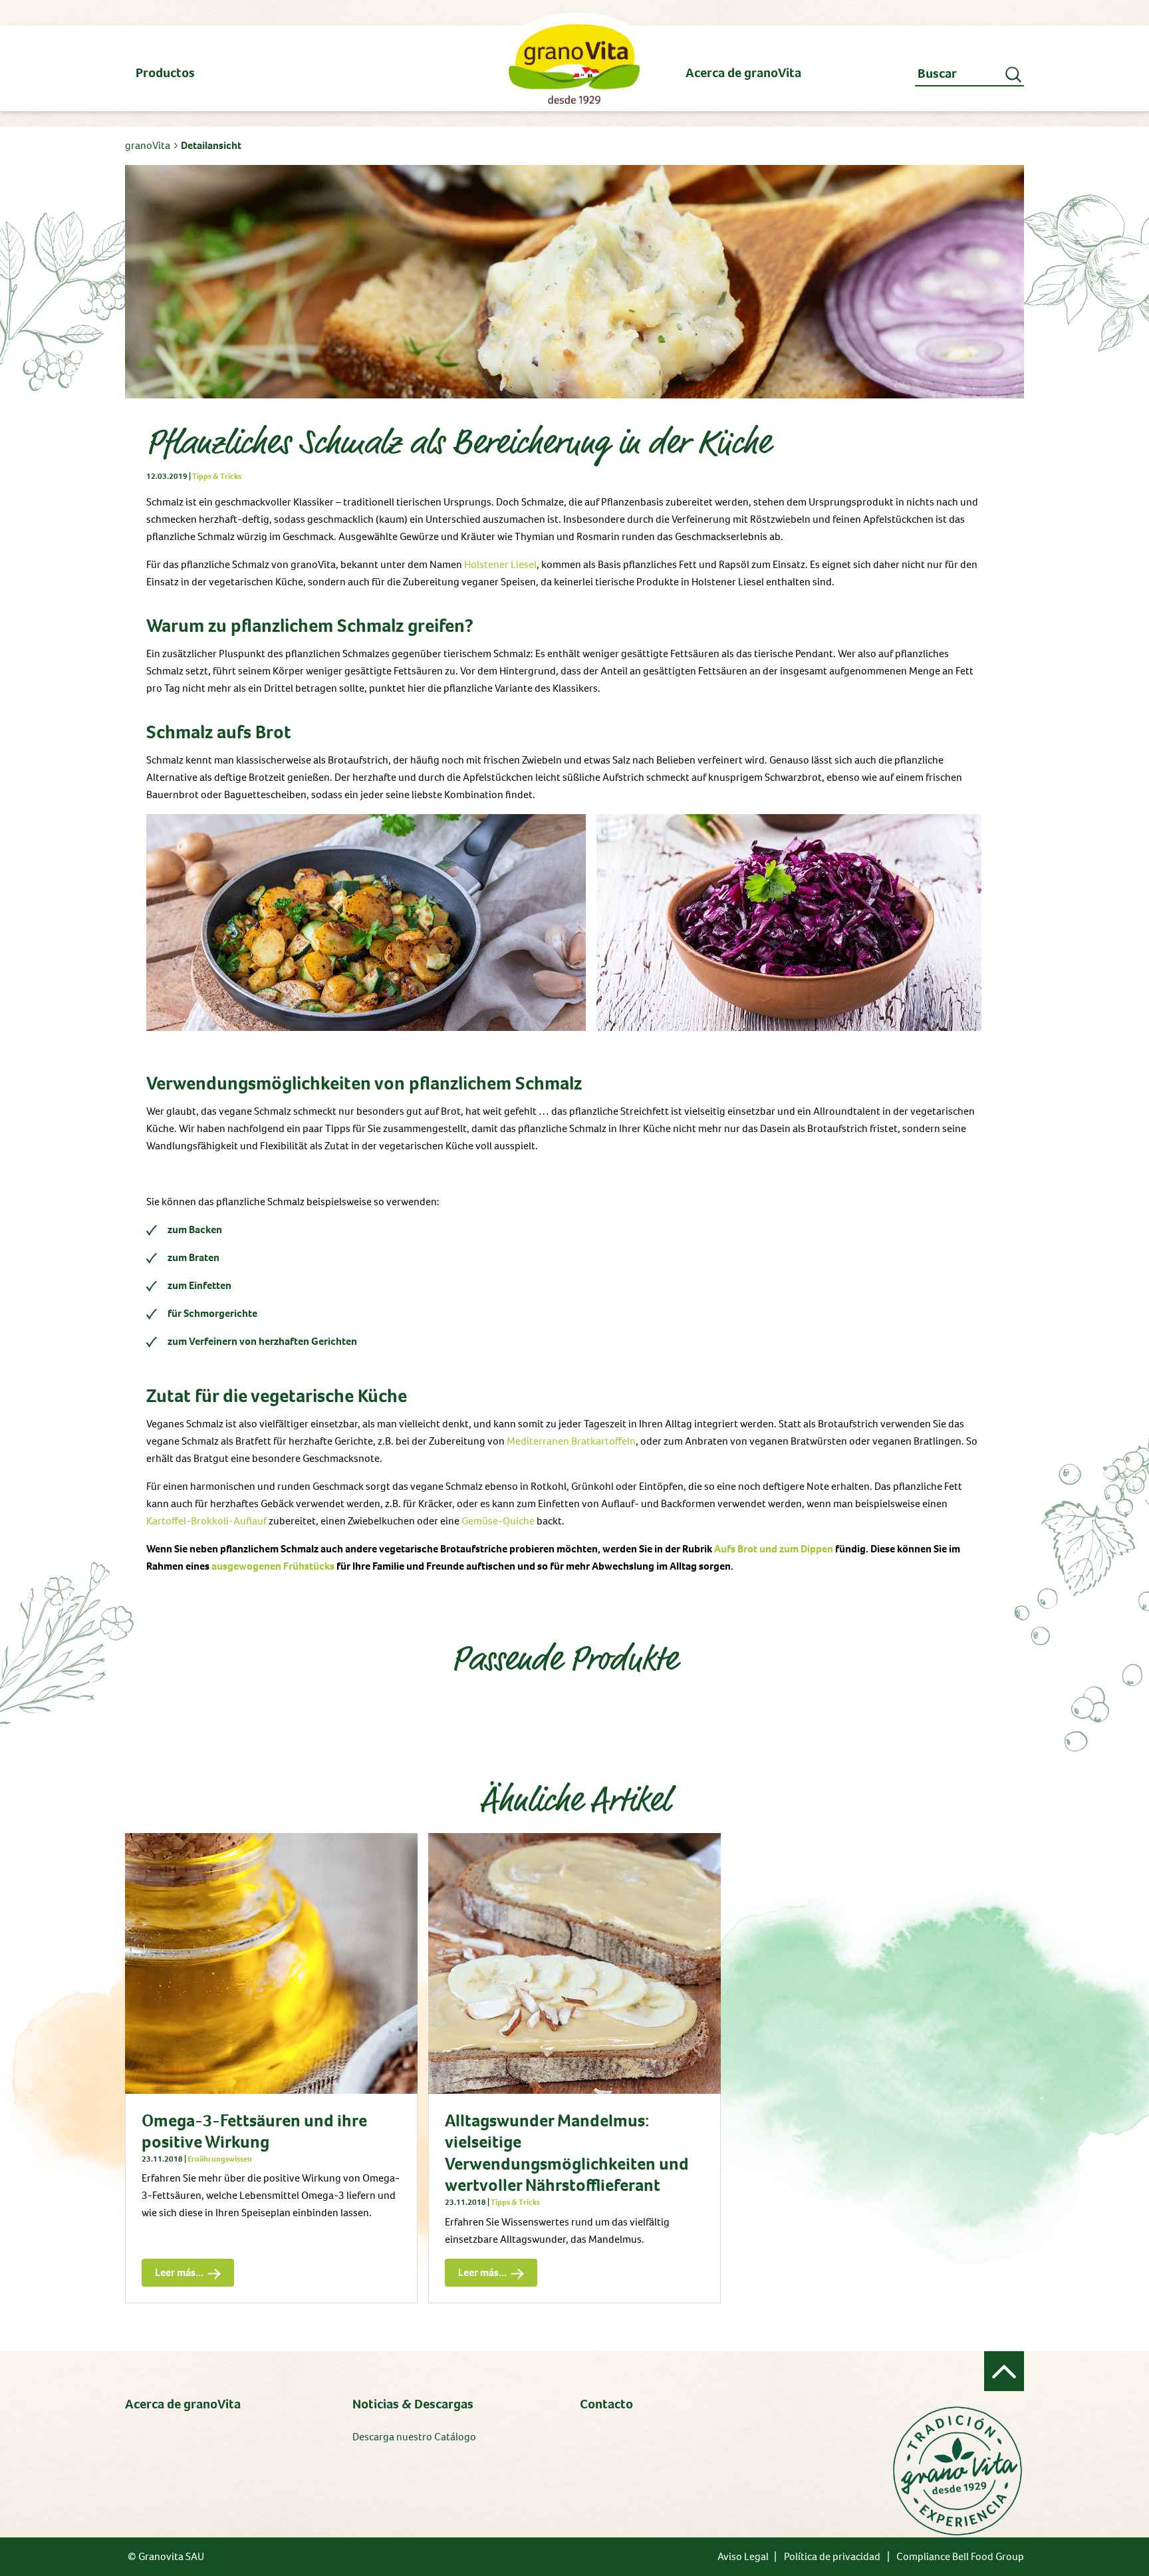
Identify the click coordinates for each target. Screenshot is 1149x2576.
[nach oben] (1004, 2371)
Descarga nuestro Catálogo (414, 2437)
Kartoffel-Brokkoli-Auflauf (206, 1521)
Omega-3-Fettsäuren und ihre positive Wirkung (254, 2131)
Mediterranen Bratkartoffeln (571, 1441)
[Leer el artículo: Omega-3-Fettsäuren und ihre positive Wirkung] (271, 1963)
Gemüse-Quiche (498, 1521)
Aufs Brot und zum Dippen (774, 1549)
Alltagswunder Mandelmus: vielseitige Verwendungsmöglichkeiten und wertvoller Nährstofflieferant (567, 2153)
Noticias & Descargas (413, 2404)
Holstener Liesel (500, 564)
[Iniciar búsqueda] (1015, 74)
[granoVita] (574, 64)
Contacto (606, 2404)
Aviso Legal (743, 2556)
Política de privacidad (832, 2556)
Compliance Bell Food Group (960, 2556)
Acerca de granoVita (183, 2404)
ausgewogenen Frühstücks (273, 1566)
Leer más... (173, 2269)
